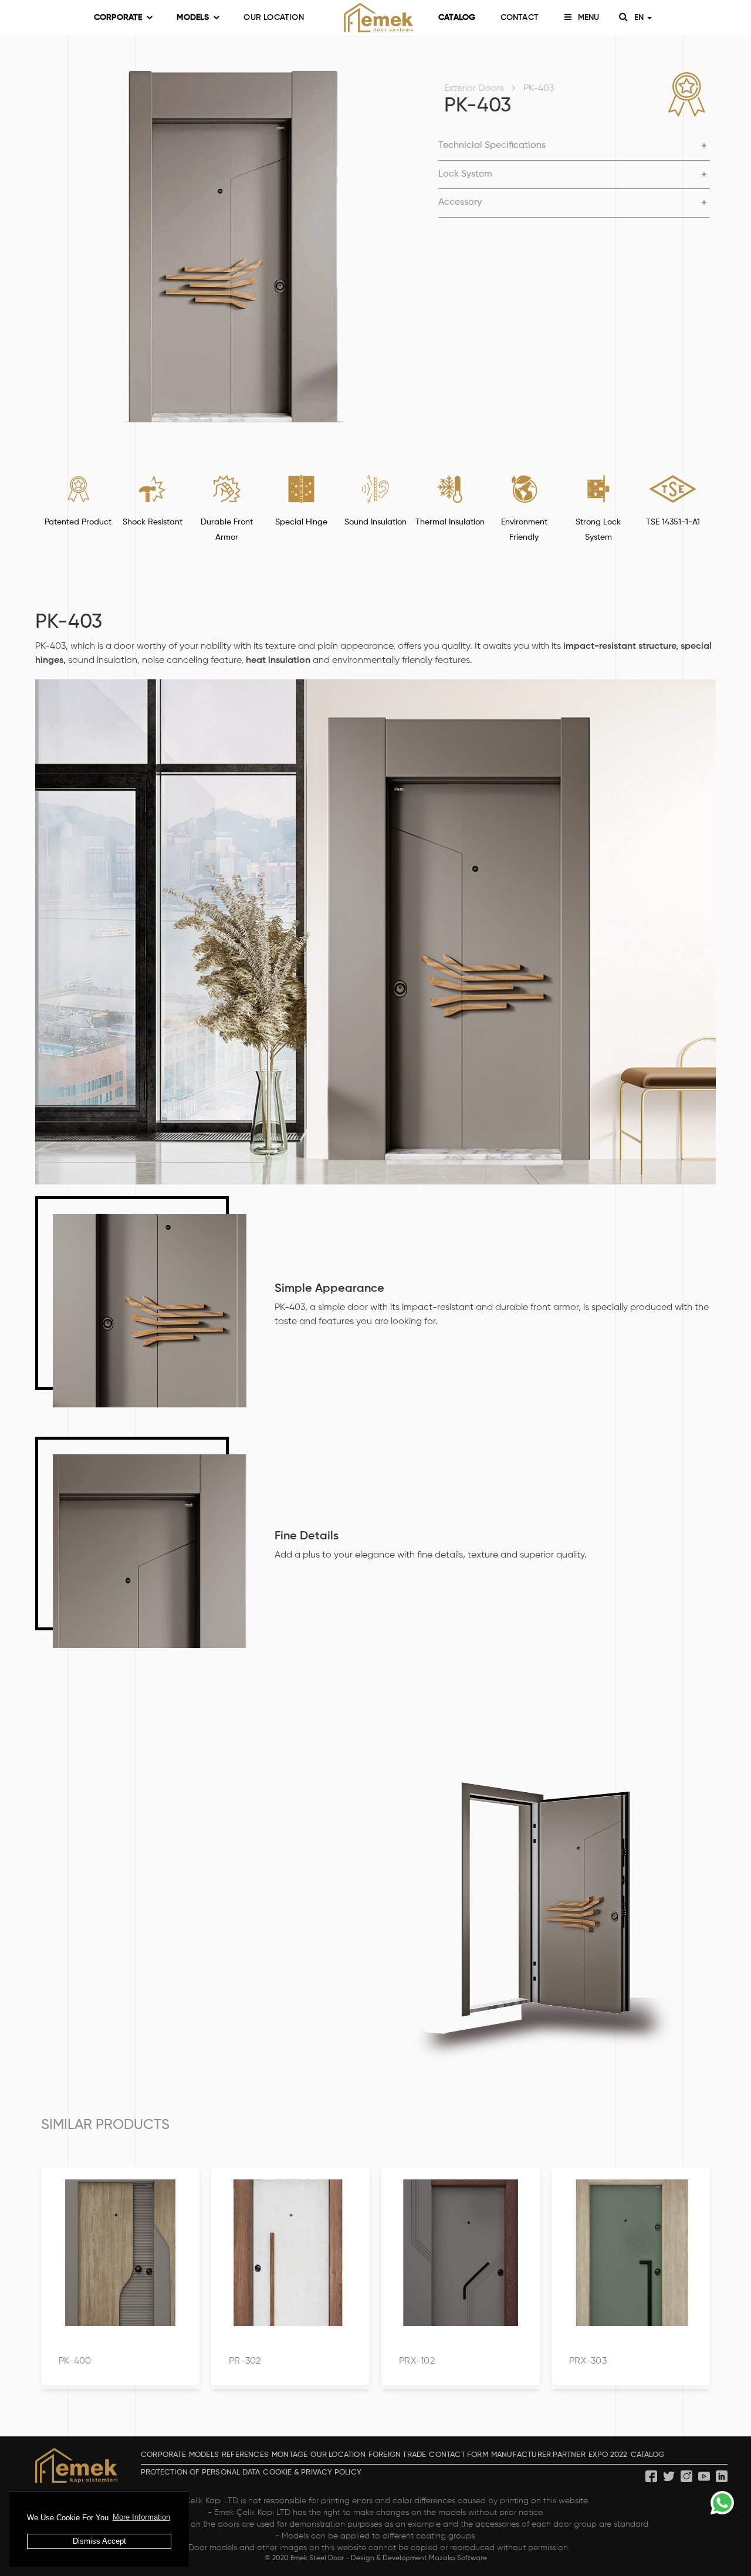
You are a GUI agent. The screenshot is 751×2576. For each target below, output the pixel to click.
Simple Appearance (329, 1289)
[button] (574, 146)
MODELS (193, 18)
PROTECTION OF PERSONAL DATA (200, 2472)
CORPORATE (118, 18)
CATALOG (457, 18)
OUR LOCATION (273, 18)
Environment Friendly (524, 530)
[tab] (574, 146)
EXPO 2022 (608, 2455)
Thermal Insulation (450, 522)
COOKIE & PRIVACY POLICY (312, 2472)
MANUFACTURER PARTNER (538, 2455)
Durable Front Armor (227, 530)
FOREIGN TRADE (398, 2455)
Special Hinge (301, 522)
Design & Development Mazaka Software (419, 2558)
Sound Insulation (375, 522)
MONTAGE (290, 2455)
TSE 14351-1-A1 (673, 522)
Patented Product (78, 522)
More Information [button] (141, 2517)
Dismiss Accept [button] (99, 2541)
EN (640, 18)
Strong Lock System (598, 530)
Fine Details (307, 1536)
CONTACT (520, 18)
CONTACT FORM (458, 2455)
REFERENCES (245, 2455)
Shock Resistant (153, 522)
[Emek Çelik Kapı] (375, 18)
